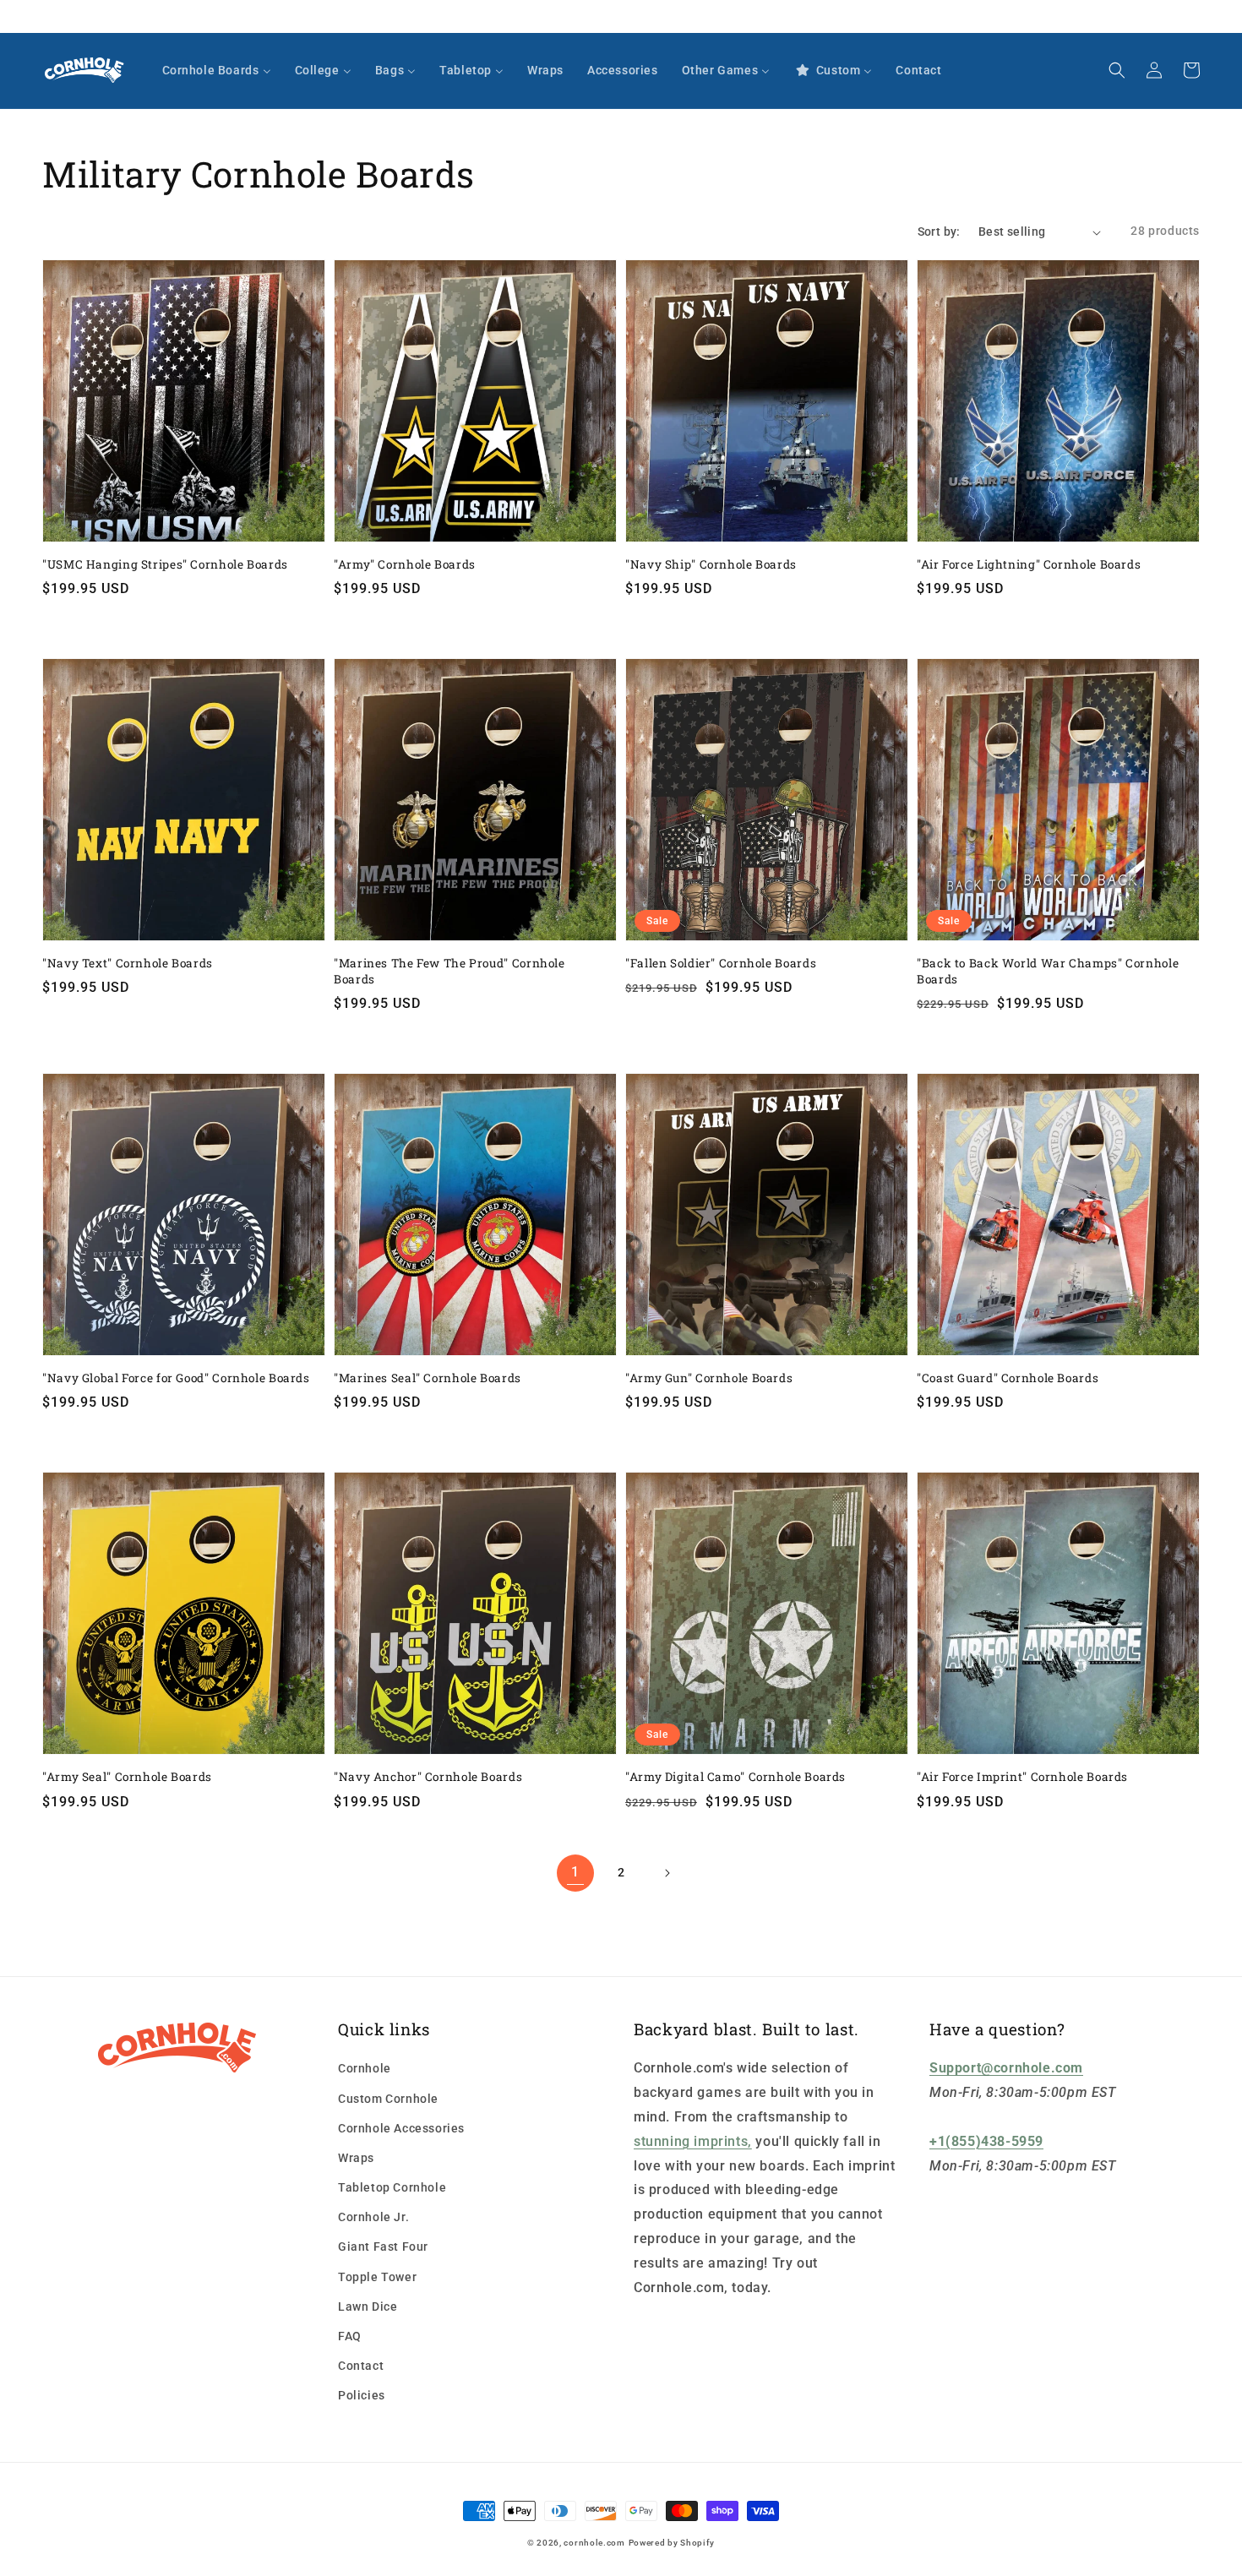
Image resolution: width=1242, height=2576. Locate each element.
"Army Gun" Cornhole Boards (709, 1378)
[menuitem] (217, 70)
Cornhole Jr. (373, 2217)
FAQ (350, 2336)
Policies (362, 2395)
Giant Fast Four (383, 2247)
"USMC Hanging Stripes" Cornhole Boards (165, 564)
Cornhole (365, 2068)
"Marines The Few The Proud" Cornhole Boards (449, 971)
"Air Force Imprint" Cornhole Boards (1022, 1777)
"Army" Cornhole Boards (405, 564)
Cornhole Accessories (401, 2128)
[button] (1117, 70)
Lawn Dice (368, 2306)
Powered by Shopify (672, 2543)
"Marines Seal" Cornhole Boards (428, 1378)
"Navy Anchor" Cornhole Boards (428, 1777)
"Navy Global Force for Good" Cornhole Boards (176, 1378)
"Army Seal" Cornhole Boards (127, 1777)
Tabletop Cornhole (392, 2187)
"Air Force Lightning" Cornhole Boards (1029, 564)
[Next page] (667, 1873)
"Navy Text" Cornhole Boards (128, 963)
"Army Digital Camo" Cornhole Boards (735, 1777)
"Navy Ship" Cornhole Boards (711, 564)
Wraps (356, 2158)
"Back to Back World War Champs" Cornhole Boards (1048, 971)
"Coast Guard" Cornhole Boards (1008, 1378)
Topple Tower (377, 2277)
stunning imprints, (693, 2141)
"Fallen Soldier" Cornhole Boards (721, 963)
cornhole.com (594, 2543)
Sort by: (939, 231)
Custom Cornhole (388, 2099)
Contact (361, 2366)
